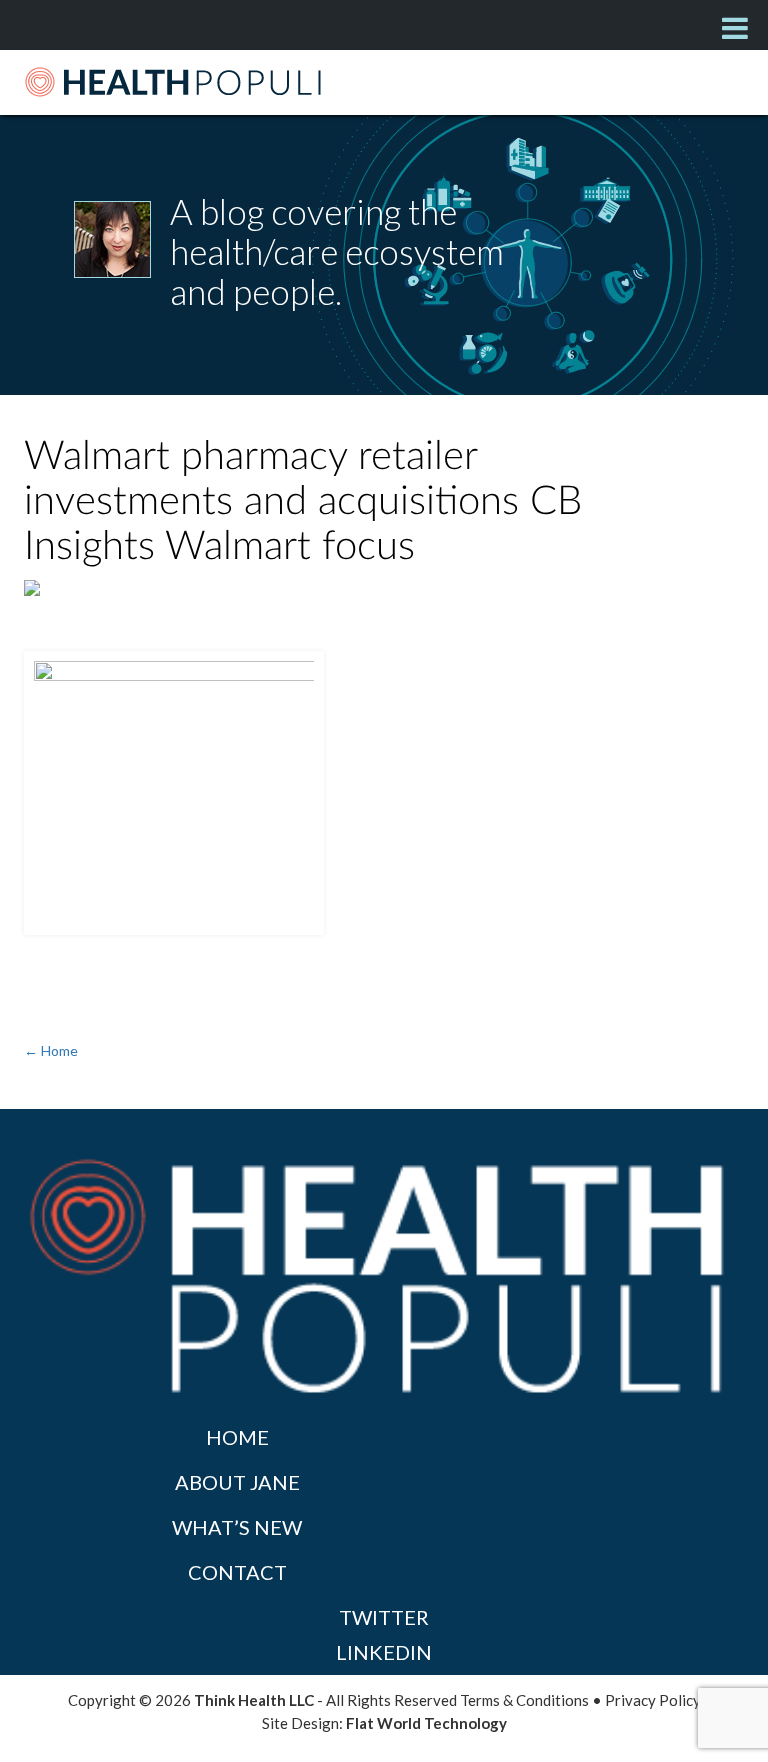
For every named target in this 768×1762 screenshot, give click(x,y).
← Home (51, 1050)
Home (237, 1437)
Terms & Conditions (524, 1700)
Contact (237, 1572)
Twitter (384, 1617)
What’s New (237, 1527)
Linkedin (384, 1652)
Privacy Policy (653, 1700)
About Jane (237, 1482)
